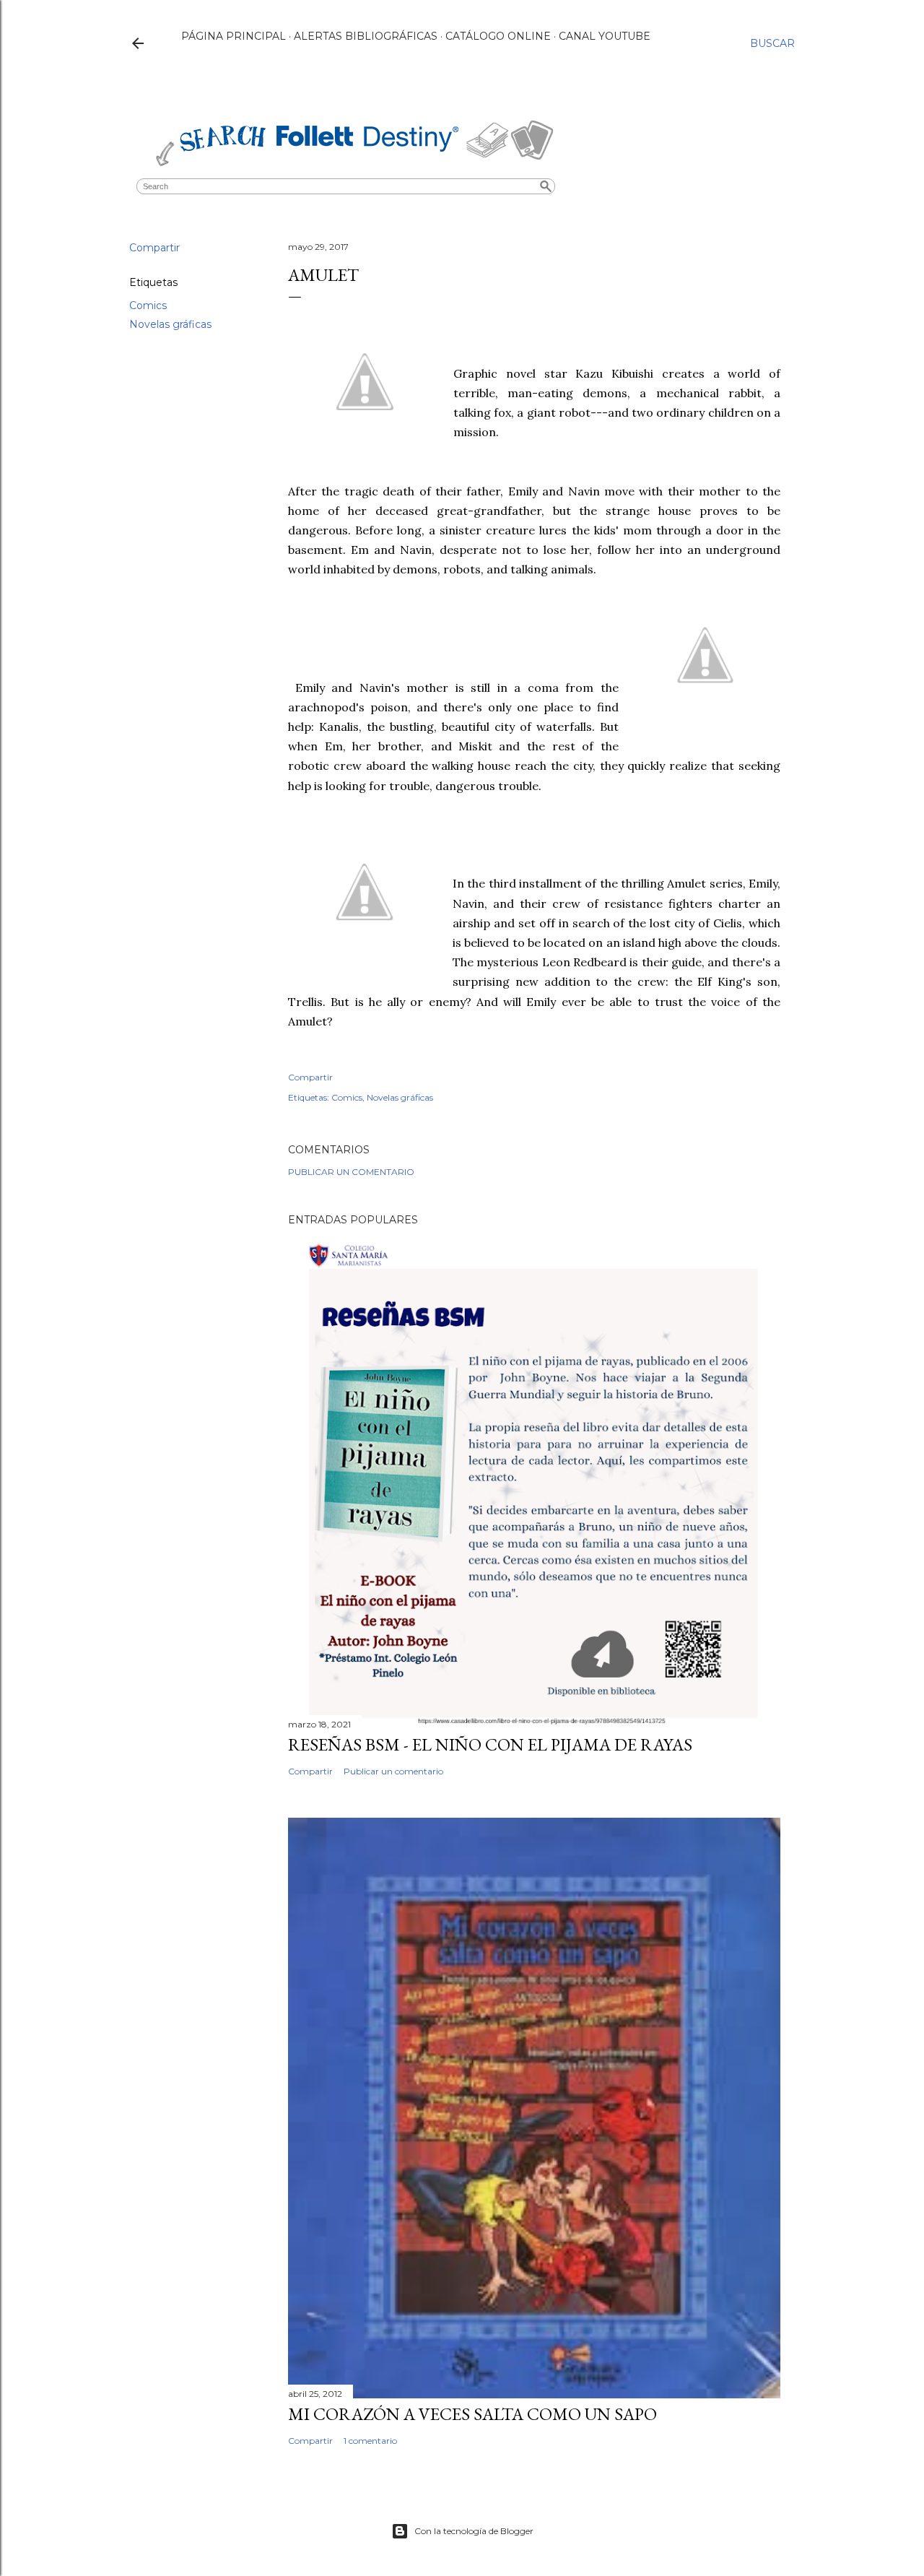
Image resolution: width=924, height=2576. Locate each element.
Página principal (234, 36)
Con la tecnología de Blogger (474, 2531)
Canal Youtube (605, 36)
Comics (148, 305)
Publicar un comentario (351, 1172)
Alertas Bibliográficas (366, 36)
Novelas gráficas (170, 324)
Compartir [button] (154, 248)
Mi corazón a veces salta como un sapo (472, 2414)
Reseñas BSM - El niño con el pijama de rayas (490, 1744)
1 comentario (370, 2441)
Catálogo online (498, 36)
